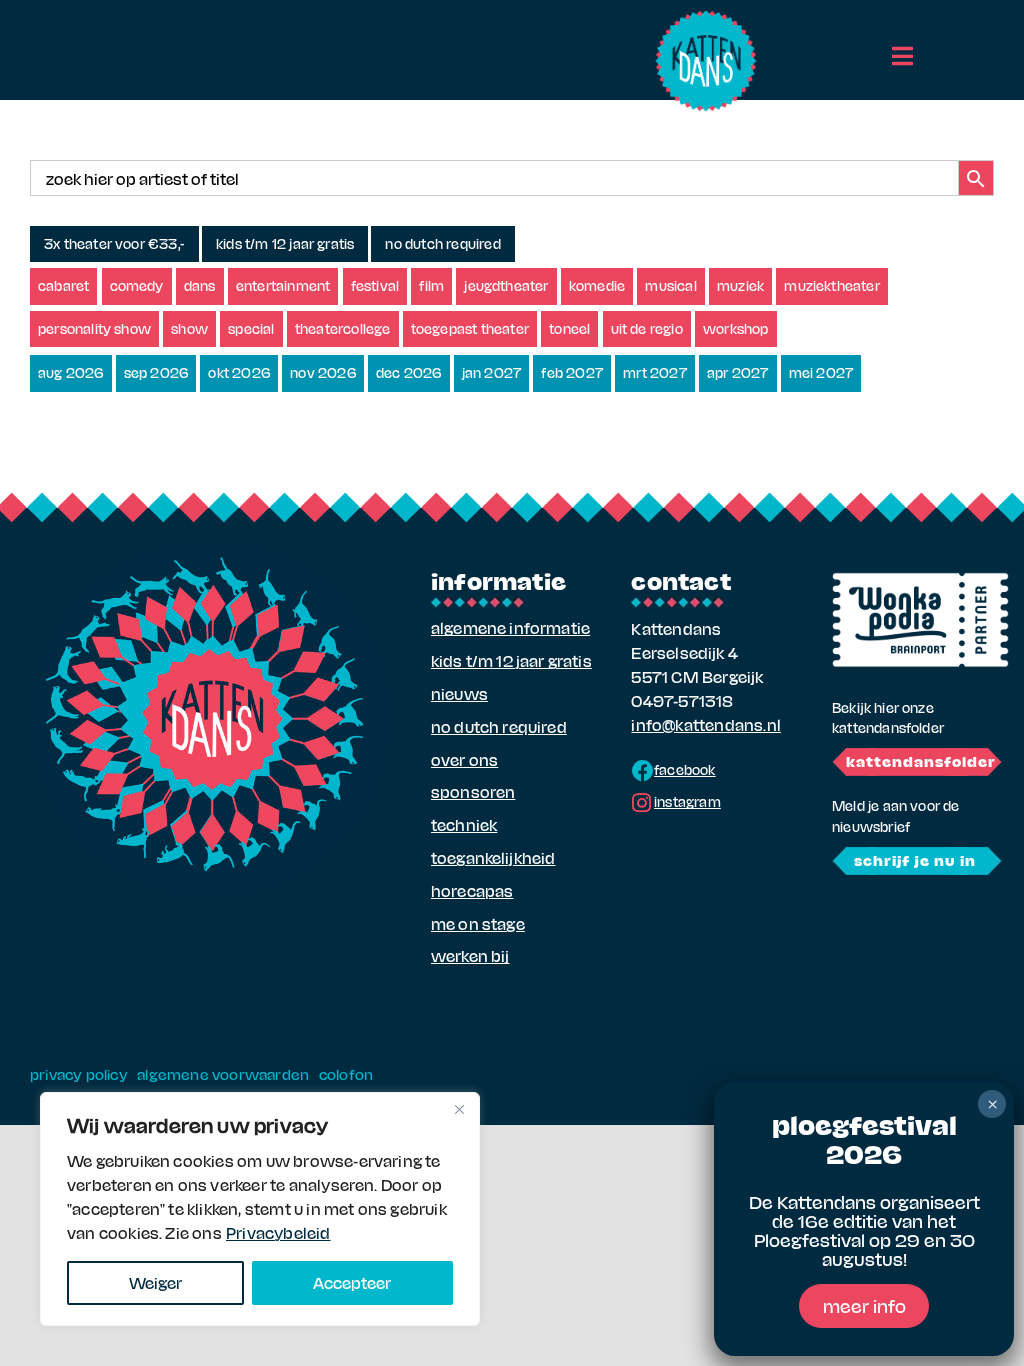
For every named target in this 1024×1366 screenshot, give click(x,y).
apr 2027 (738, 372)
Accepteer (352, 1282)
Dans (200, 285)
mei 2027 (821, 372)
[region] (260, 1209)
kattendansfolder (921, 761)
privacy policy (79, 1074)
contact (680, 580)
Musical (670, 285)
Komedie (597, 285)
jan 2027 (492, 372)
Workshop (736, 328)
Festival (375, 285)
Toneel (569, 328)
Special (251, 328)
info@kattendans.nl (705, 724)
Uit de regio (647, 328)
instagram (687, 801)
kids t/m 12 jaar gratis (285, 243)
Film (431, 285)
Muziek (740, 285)
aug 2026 (71, 372)
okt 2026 (239, 372)
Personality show (94, 328)
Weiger (155, 1282)
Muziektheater (832, 285)
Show (189, 328)
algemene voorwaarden (223, 1074)
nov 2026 (323, 372)
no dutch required (442, 243)
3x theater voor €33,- (114, 243)
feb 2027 (572, 372)
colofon (346, 1074)
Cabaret (63, 285)
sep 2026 (156, 372)
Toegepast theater (470, 328)
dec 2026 (409, 372)
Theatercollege (343, 328)
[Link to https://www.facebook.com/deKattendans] (643, 771)
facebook (685, 769)
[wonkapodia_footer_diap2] (920, 579)
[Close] (459, 1109)
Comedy (137, 285)
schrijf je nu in (915, 860)
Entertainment (283, 285)
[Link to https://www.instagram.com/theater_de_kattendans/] (641, 803)
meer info (864, 1305)
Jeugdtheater (506, 285)
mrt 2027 (655, 372)
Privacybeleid (278, 1232)
